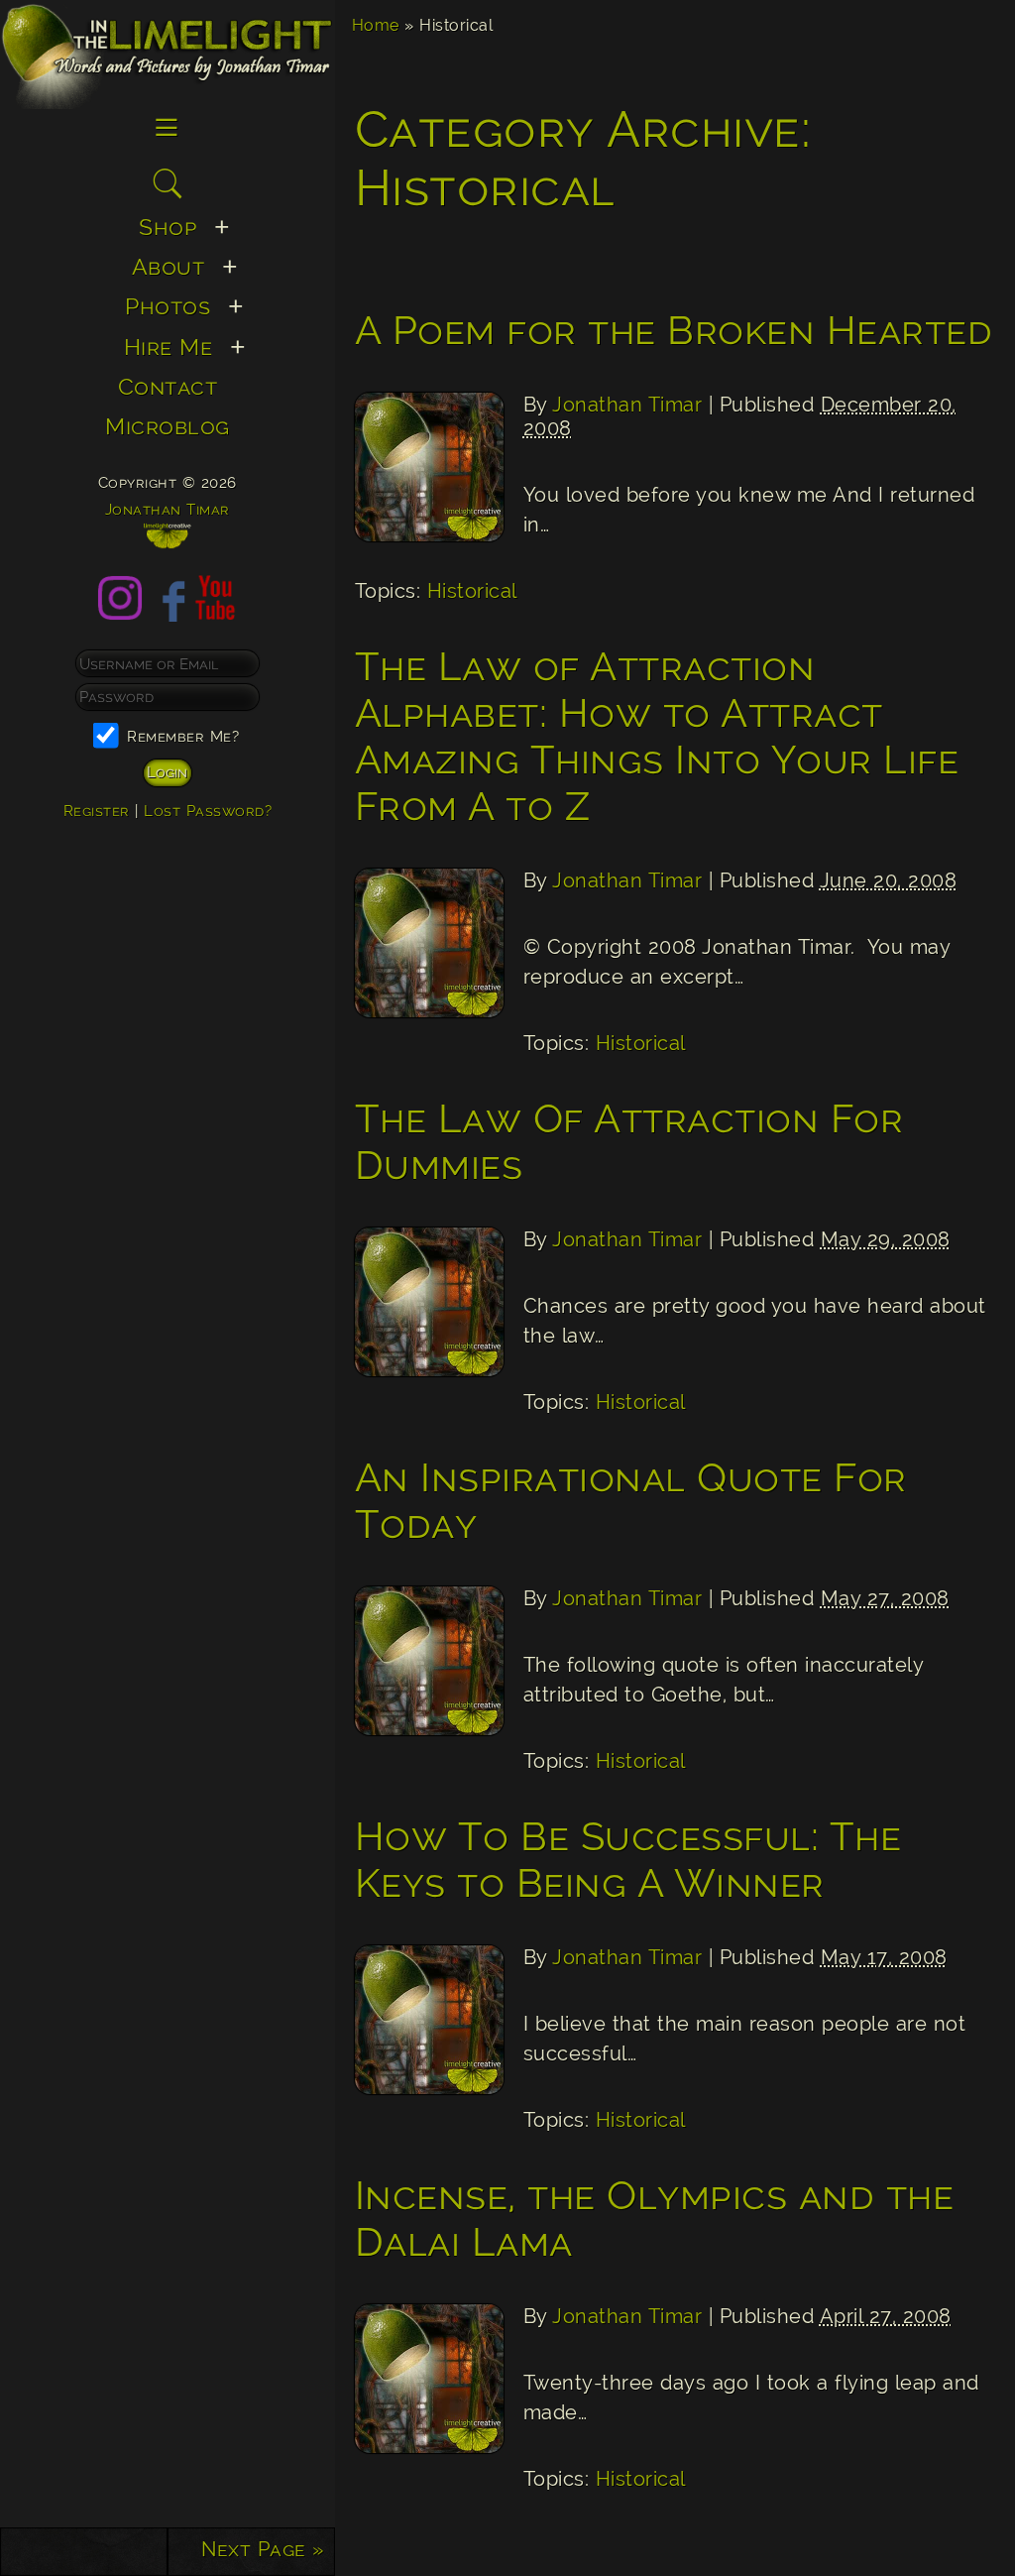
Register (97, 811)
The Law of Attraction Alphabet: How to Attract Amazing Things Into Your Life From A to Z (657, 736)
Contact (168, 386)
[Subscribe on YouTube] (215, 613)
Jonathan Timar (627, 405)
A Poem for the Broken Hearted (674, 330)
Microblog (168, 426)
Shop (168, 227)
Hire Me (169, 347)
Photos (168, 306)
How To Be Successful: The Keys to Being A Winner (628, 1859)
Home (376, 25)
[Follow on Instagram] (120, 613)
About (169, 266)
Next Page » (263, 2549)
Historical (472, 591)
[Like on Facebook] (168, 613)
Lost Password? (208, 811)
